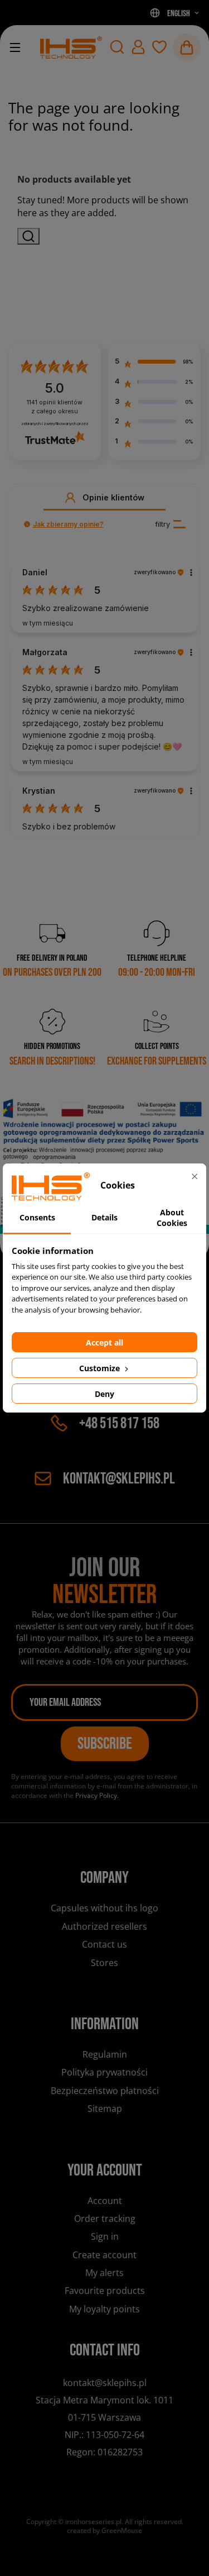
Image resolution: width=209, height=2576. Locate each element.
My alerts (104, 2273)
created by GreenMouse (104, 2530)
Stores (104, 1963)
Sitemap (105, 2108)
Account (105, 2201)
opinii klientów (55, 407)
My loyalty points (104, 2309)
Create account (104, 2255)
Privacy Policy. (97, 1795)
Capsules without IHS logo (104, 1908)
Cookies (104, 1982)
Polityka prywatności (104, 2072)
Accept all (104, 1342)
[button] (117, 47)
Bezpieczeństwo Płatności (105, 2091)
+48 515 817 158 (119, 1423)
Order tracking (105, 2219)
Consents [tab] (37, 1217)
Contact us (104, 1944)
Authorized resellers (104, 1926)
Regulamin (105, 2054)
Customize (101, 1368)
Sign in (105, 2236)
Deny (104, 1394)
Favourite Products (105, 2291)
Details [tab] (104, 1217)
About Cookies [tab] (172, 1218)
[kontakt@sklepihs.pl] (71, 47)
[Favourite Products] (159, 47)
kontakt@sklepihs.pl (119, 1479)
